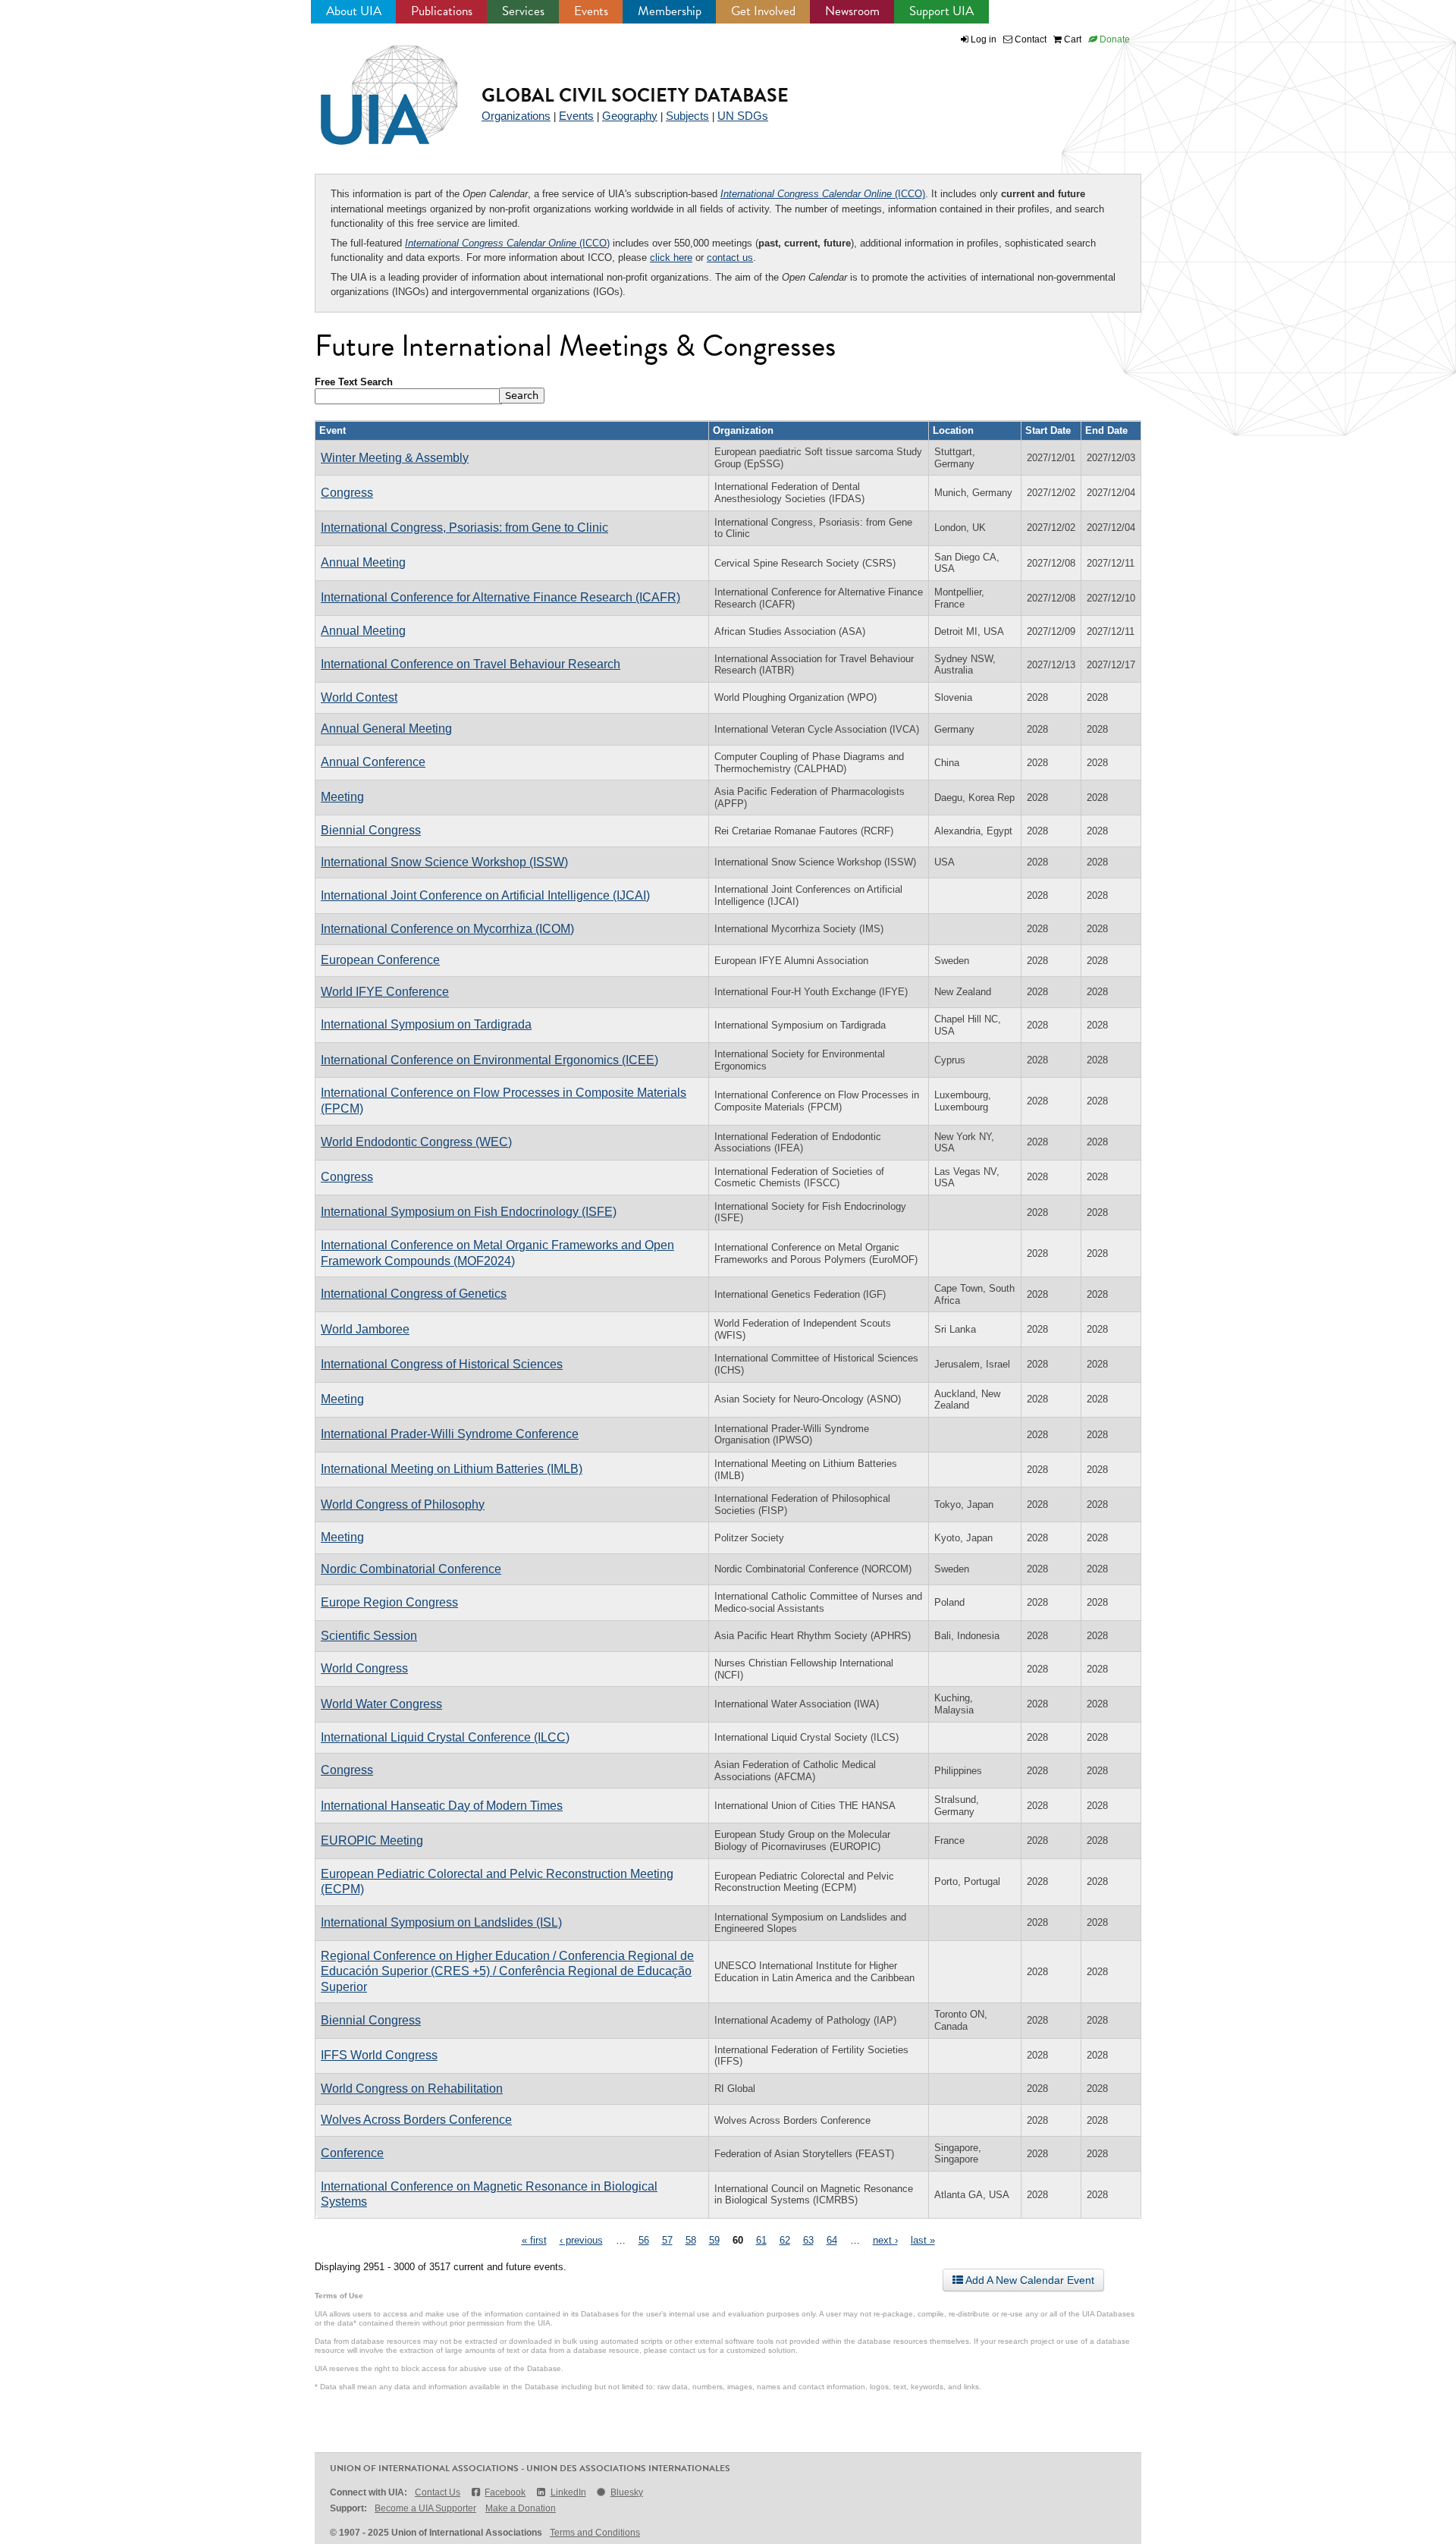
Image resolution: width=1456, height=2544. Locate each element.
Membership (670, 11)
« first (534, 2240)
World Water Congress (381, 1704)
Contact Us (438, 2492)
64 (832, 2240)
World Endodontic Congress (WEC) (416, 1142)
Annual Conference (373, 762)
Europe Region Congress (389, 1602)
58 (691, 2240)
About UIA (354, 11)
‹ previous (581, 2240)
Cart (1072, 39)
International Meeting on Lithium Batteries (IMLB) (452, 1469)
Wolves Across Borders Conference (416, 2120)
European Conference (380, 960)
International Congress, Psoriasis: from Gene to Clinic (464, 528)
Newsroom (852, 11)
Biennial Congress (371, 830)
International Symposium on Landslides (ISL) (441, 1922)
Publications (442, 11)
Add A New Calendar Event (1029, 2280)
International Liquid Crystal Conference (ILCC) (445, 1737)
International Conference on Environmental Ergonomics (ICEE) (490, 1060)
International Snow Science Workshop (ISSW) (444, 862)
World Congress (364, 1668)
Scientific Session (369, 1636)
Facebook (505, 2492)
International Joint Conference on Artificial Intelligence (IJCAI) (485, 895)
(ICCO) (823, 194)
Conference (352, 2153)
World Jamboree (365, 1329)
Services (523, 11)
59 (714, 2240)
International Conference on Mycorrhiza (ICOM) (447, 929)
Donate (1114, 39)
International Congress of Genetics (414, 1294)
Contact (1029, 39)
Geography (630, 116)
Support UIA (941, 11)
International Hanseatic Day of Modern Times (442, 1806)
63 (808, 2240)
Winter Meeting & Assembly (395, 458)
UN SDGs (743, 116)
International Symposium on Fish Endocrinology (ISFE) (469, 1212)
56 (644, 2240)
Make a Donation (521, 2508)
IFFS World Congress (379, 2055)
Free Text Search (354, 382)
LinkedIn (568, 2492)
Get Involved (763, 11)
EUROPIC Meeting (372, 1840)
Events (591, 11)
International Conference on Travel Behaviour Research (471, 664)
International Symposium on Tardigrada (426, 1024)
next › (885, 2240)
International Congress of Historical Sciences (442, 1364)
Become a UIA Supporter (425, 2508)
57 (667, 2240)
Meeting (342, 797)
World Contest (359, 697)
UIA (372, 86)
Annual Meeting (363, 562)
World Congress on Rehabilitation (412, 2089)
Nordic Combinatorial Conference (411, 1569)
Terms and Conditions (595, 2533)
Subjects (687, 116)
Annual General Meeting (386, 729)
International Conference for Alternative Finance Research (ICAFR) (500, 597)
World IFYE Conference (385, 992)
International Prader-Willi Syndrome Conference (450, 1434)
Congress (347, 493)
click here (671, 258)
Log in (984, 39)
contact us (730, 258)
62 (785, 2240)
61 (761, 2240)
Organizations (516, 116)
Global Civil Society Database (635, 95)
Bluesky (627, 2492)
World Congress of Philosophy (403, 1504)
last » (923, 2240)
